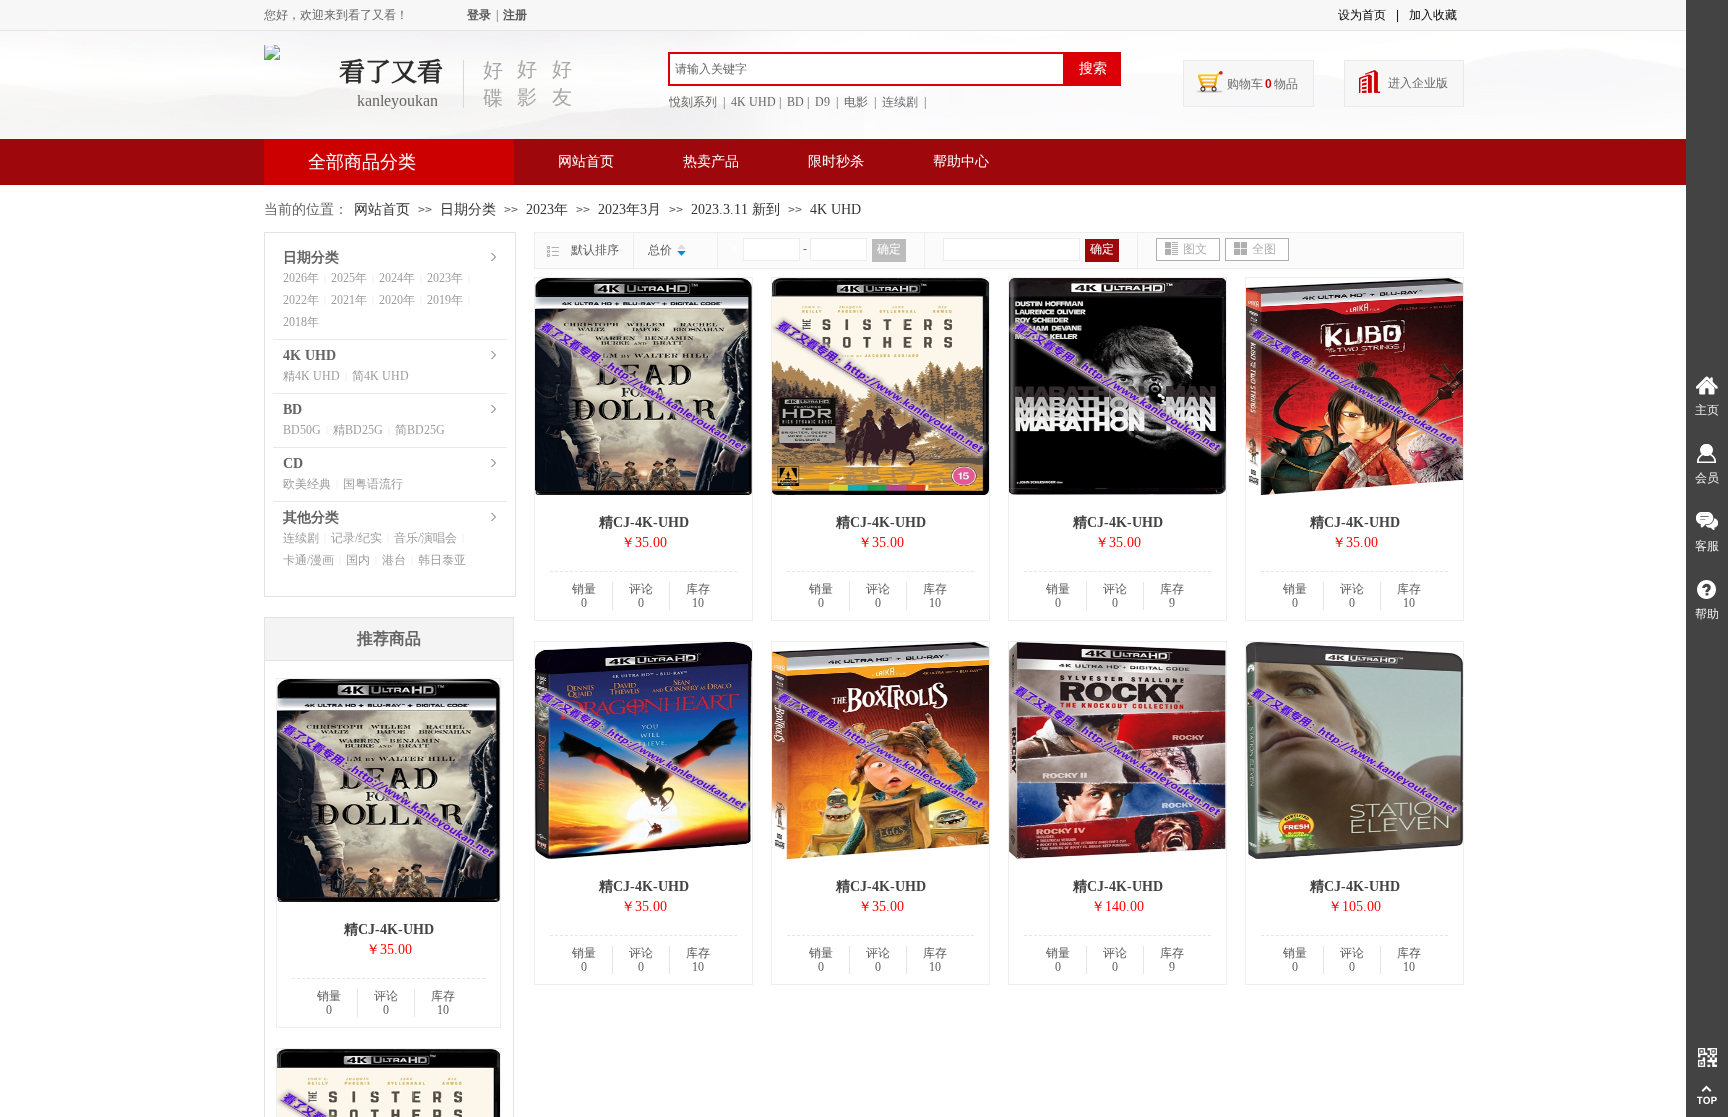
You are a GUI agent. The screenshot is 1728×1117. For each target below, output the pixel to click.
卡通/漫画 (308, 560)
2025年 (349, 278)
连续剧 (301, 538)
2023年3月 (629, 209)
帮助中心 (961, 161)
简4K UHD (380, 376)
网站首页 (586, 161)
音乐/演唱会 (425, 538)
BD (292, 409)
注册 (515, 15)
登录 (479, 15)
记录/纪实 (356, 538)
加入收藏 (1433, 15)
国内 (358, 560)
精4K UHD (311, 376)
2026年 (301, 278)
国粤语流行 (373, 484)
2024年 (397, 278)
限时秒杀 (836, 161)
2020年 (397, 300)
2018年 (301, 322)
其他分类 (311, 517)
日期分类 (468, 209)
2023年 (547, 209)
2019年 (445, 300)
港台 (394, 560)
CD (293, 463)
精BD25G (358, 430)
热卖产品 (711, 161)
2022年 (301, 300)
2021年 (349, 300)
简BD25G (420, 430)
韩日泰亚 (442, 560)
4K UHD (835, 209)
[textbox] (866, 69)
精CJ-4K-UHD (644, 522)
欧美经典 (307, 484)
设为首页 (1362, 15)
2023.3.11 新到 (735, 209)
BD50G (302, 430)
